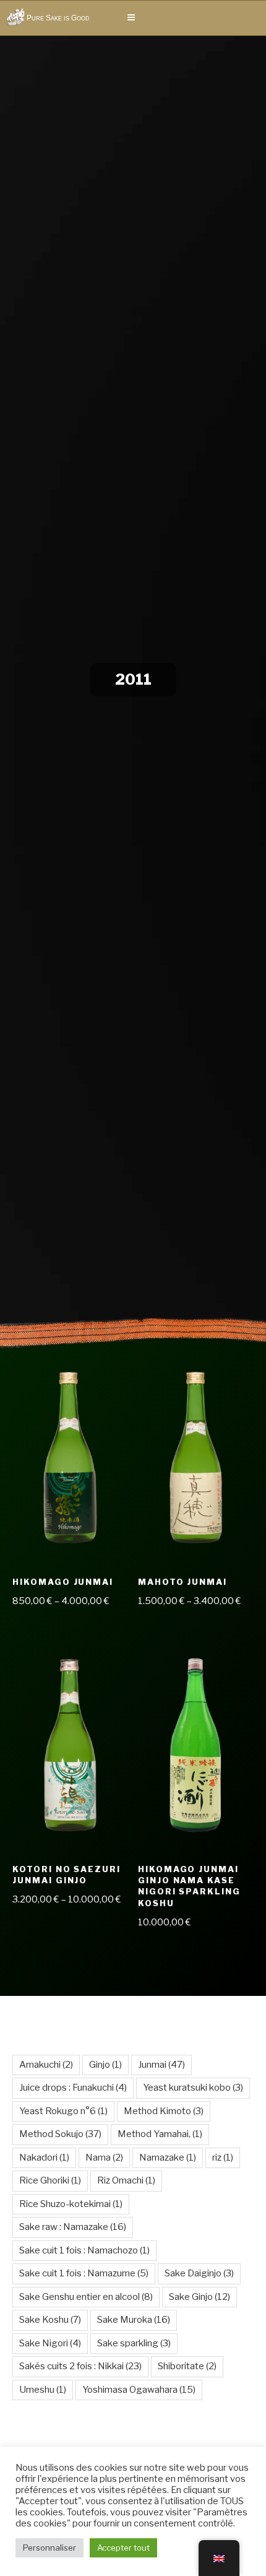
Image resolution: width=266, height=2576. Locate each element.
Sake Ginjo (199, 2297)
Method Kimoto (164, 2111)
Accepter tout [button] (123, 2548)
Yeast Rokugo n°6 (63, 2111)
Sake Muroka (134, 2320)
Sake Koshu (50, 2320)
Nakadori (44, 2158)
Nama (104, 2158)
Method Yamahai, (160, 2134)
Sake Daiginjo (199, 2273)
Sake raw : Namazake (73, 2227)
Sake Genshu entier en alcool (86, 2297)
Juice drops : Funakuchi (73, 2088)
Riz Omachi (126, 2180)
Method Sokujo (60, 2134)
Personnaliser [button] (49, 2548)
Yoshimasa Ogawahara (139, 2390)
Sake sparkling (134, 2343)
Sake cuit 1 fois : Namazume (84, 2273)
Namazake (168, 2158)
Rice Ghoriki (50, 2180)
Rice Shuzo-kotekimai (71, 2204)
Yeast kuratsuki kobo (193, 2088)
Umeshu (43, 2390)
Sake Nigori (50, 2343)
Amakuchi (46, 2065)
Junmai (161, 2065)
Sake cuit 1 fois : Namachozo (84, 2250)
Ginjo (105, 2065)
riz (223, 2158)
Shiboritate (187, 2366)
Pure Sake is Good (58, 18)
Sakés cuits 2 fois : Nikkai (80, 2366)
